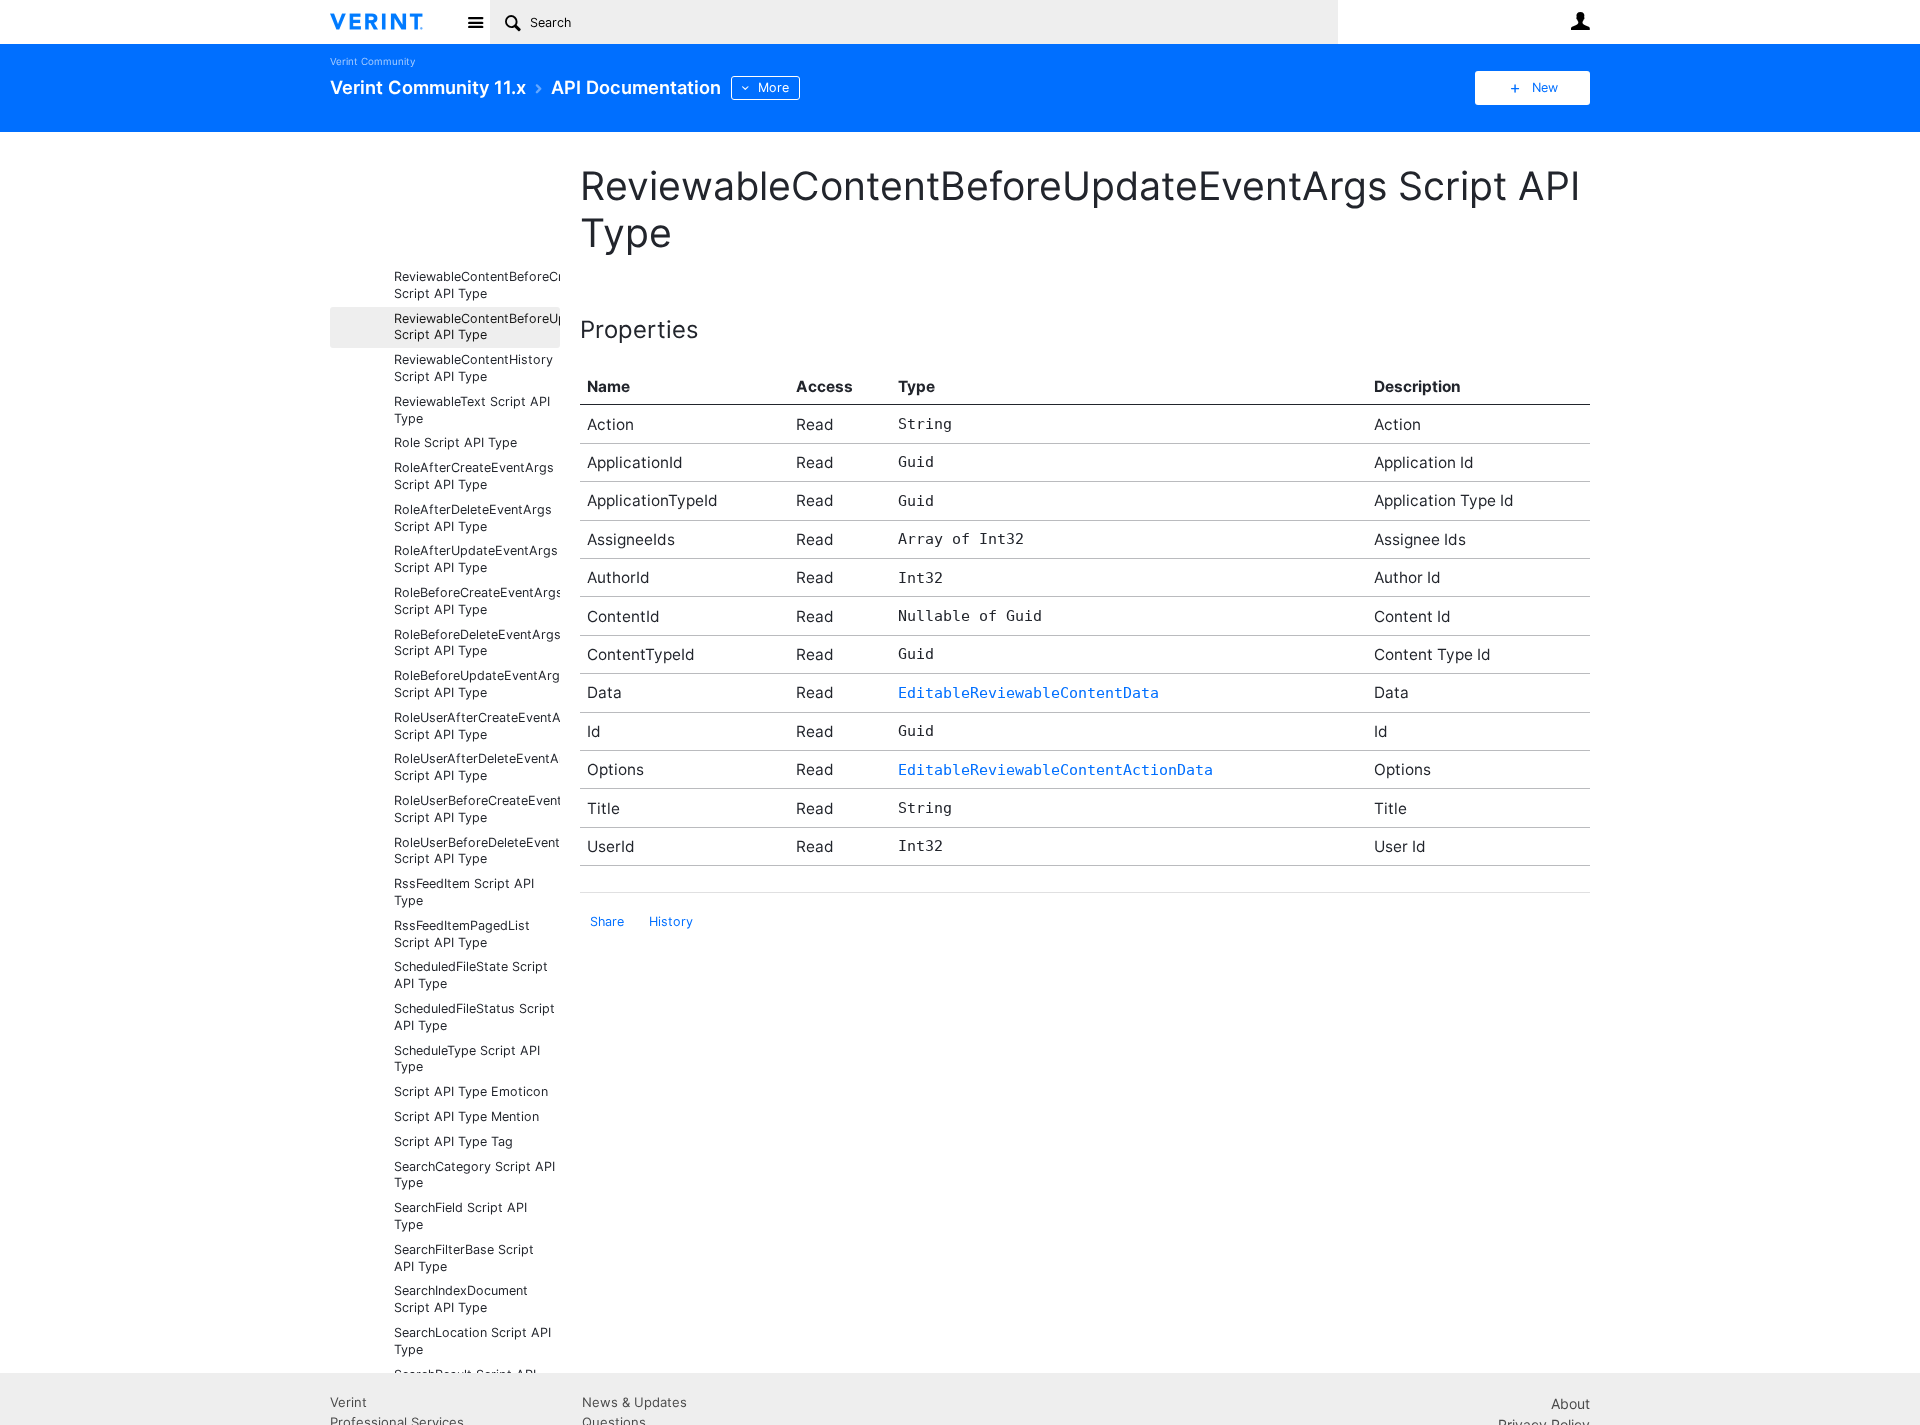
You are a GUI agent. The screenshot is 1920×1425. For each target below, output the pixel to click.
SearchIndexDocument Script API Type (461, 1299)
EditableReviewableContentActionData (1055, 770)
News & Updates (634, 1402)
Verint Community (372, 61)
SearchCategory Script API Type (474, 1175)
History (671, 921)
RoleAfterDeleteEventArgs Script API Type (473, 518)
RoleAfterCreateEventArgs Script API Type (474, 476)
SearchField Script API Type (460, 1216)
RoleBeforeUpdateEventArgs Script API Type (477, 684)
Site (475, 22)
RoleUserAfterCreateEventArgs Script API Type (477, 726)
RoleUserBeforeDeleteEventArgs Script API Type (477, 851)
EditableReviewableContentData (1028, 693)
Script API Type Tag (453, 1141)
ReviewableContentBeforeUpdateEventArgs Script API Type (477, 327)
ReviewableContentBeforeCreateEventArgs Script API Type (477, 285)
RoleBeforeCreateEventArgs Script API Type (477, 601)
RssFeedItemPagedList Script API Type (462, 934)
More (773, 87)
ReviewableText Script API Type (472, 410)
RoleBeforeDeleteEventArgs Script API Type (477, 643)
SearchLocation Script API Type (472, 1341)
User (1580, 21)
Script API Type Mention (466, 1116)
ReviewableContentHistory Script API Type (473, 368)
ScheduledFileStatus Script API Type (474, 1017)
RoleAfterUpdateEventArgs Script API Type (476, 559)
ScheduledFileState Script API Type (471, 975)
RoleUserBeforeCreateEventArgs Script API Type (477, 809)
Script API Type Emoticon (471, 1091)
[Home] (392, 22)
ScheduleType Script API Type (467, 1059)
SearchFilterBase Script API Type (464, 1258)
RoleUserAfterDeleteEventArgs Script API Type (477, 767)
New (1545, 87)
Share (607, 921)
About (1570, 1403)
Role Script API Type (455, 442)
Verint (348, 1402)
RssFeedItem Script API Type (464, 892)
